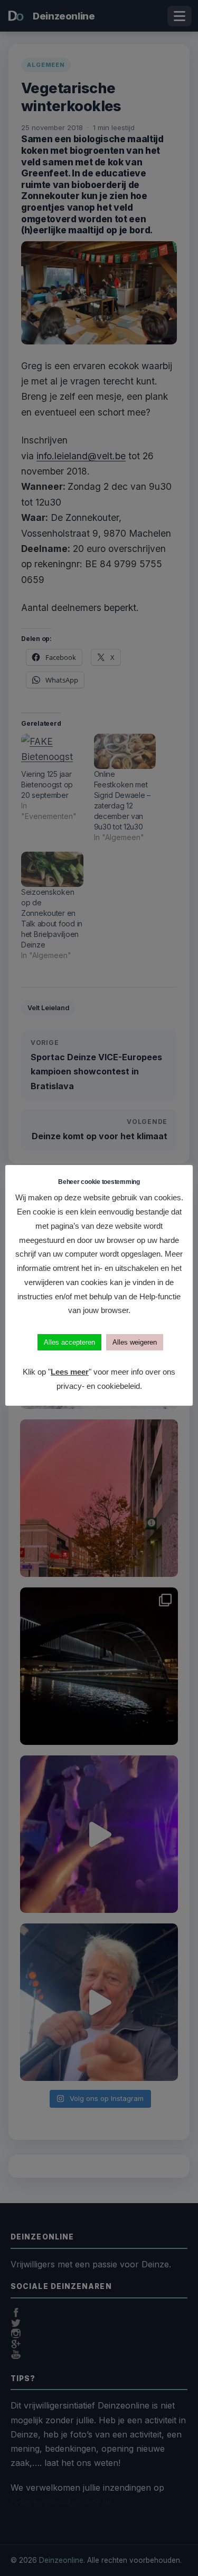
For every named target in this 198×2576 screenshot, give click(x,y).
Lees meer (70, 1372)
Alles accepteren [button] (69, 1342)
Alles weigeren (135, 1342)
